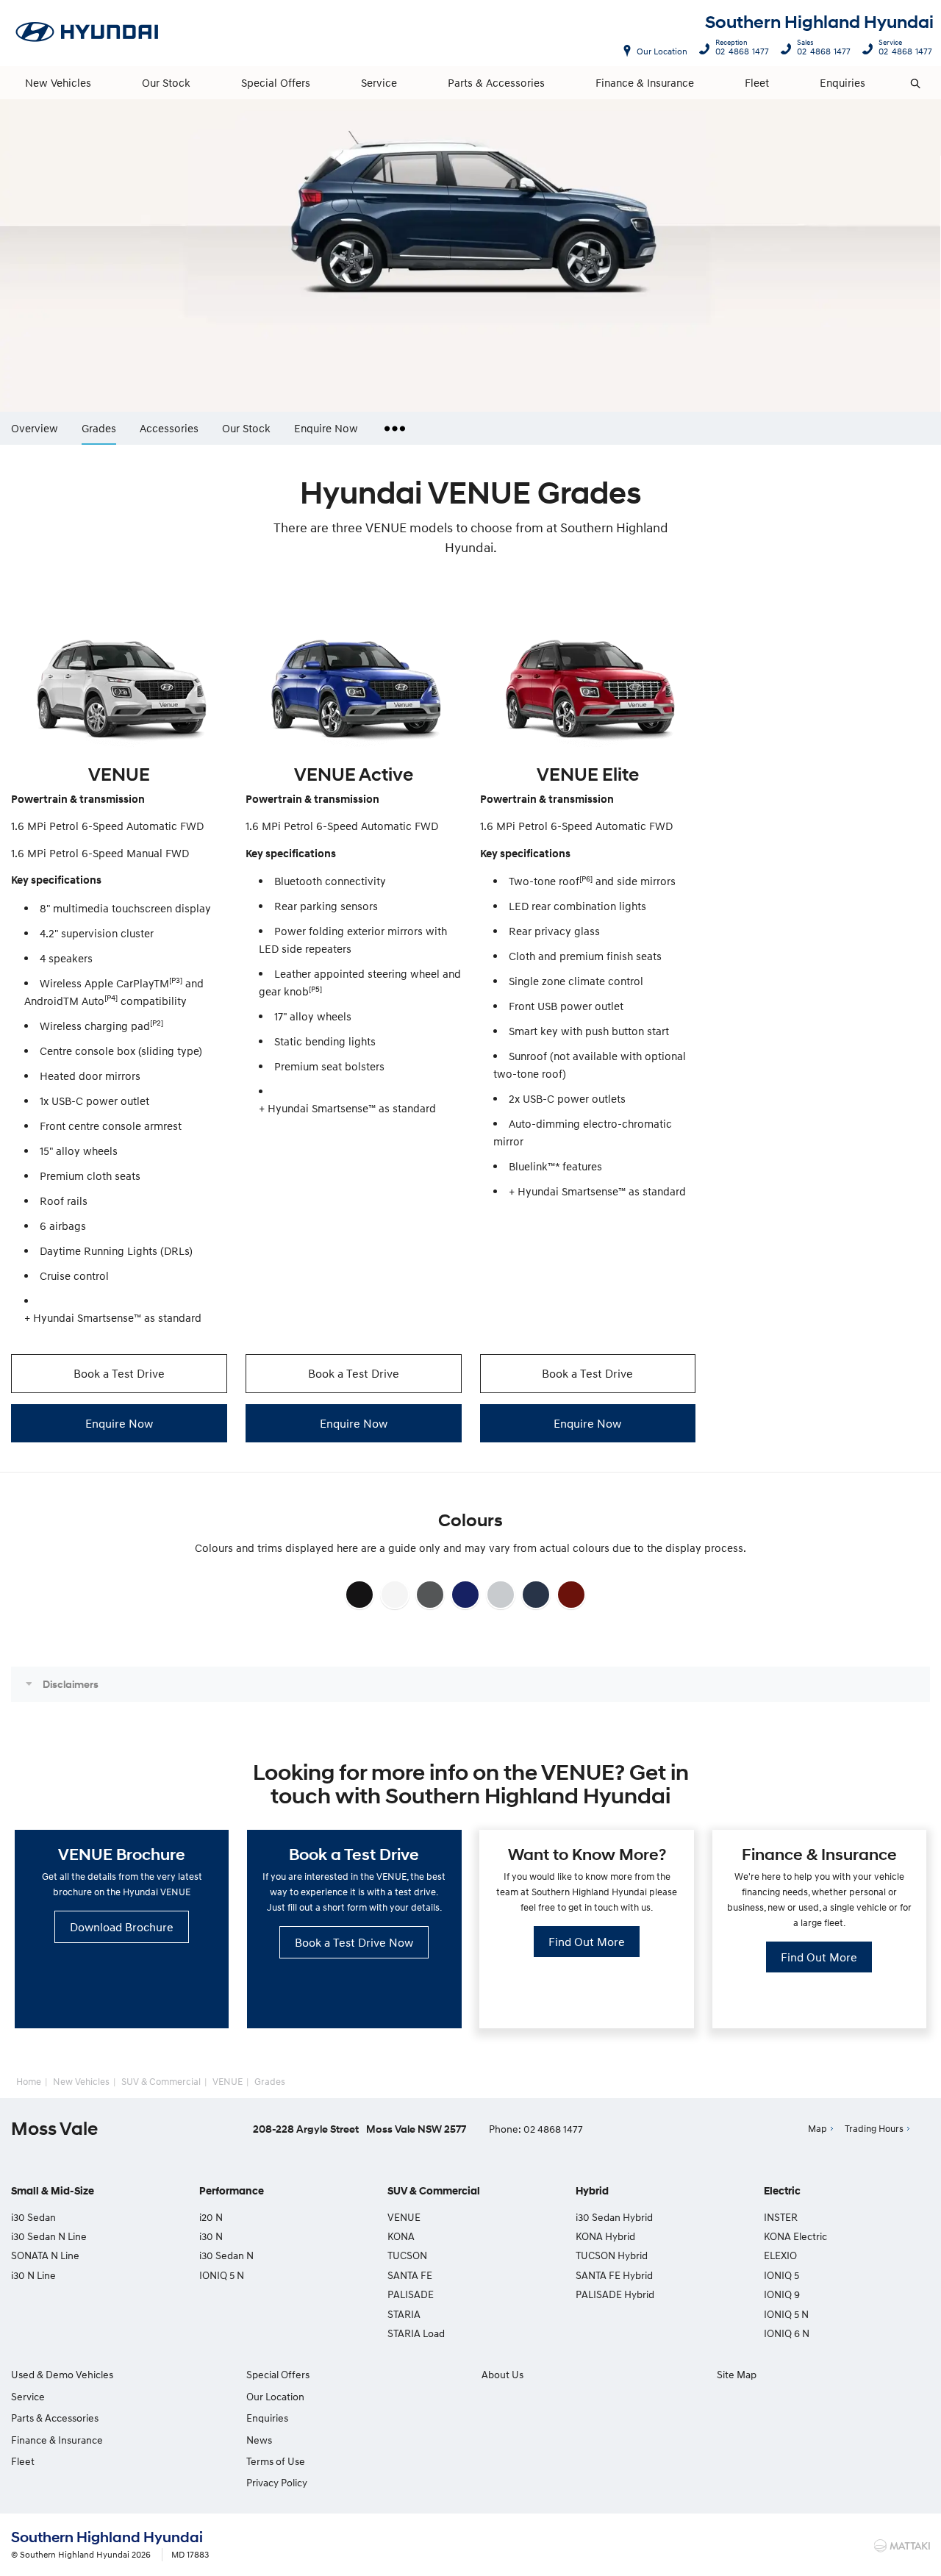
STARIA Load (416, 2333)
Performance (232, 2191)
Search (916, 83)
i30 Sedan (33, 2217)
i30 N (211, 2236)
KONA (401, 2236)
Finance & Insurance (645, 82)
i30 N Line (33, 2275)
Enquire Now (326, 427)
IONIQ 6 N (787, 2333)
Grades (99, 428)
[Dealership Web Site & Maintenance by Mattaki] (902, 2546)
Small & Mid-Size (53, 2191)
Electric (782, 2191)
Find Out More (587, 1942)
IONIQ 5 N (222, 2275)
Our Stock (166, 82)
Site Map (737, 2374)
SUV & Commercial (161, 2081)
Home (29, 2081)
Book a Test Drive (119, 1373)
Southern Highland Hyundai (819, 22)
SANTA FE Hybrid (614, 2275)
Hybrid (592, 2191)
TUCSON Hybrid (612, 2255)
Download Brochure (122, 1927)
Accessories (169, 427)
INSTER (781, 2217)
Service (379, 82)
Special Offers (276, 82)
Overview (35, 427)
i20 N (211, 2217)
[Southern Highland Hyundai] (87, 33)
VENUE (228, 2081)
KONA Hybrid (605, 2236)
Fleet (757, 82)
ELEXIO (780, 2255)
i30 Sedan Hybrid (614, 2217)
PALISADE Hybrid (615, 2294)
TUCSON (407, 2255)
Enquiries (842, 82)
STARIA (404, 2314)
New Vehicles (58, 82)
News (259, 2440)
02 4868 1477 (742, 49)
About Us (502, 2374)
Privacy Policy (277, 2482)
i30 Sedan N (226, 2255)
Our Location (662, 51)
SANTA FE (410, 2275)
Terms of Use (276, 2461)
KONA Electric (795, 2236)
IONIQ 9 (782, 2294)
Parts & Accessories (496, 82)
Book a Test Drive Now (354, 1942)
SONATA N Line (45, 2255)
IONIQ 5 (781, 2275)
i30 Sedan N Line (49, 2236)
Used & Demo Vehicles (62, 2374)
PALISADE (411, 2294)
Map (817, 2128)
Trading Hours (874, 2128)
